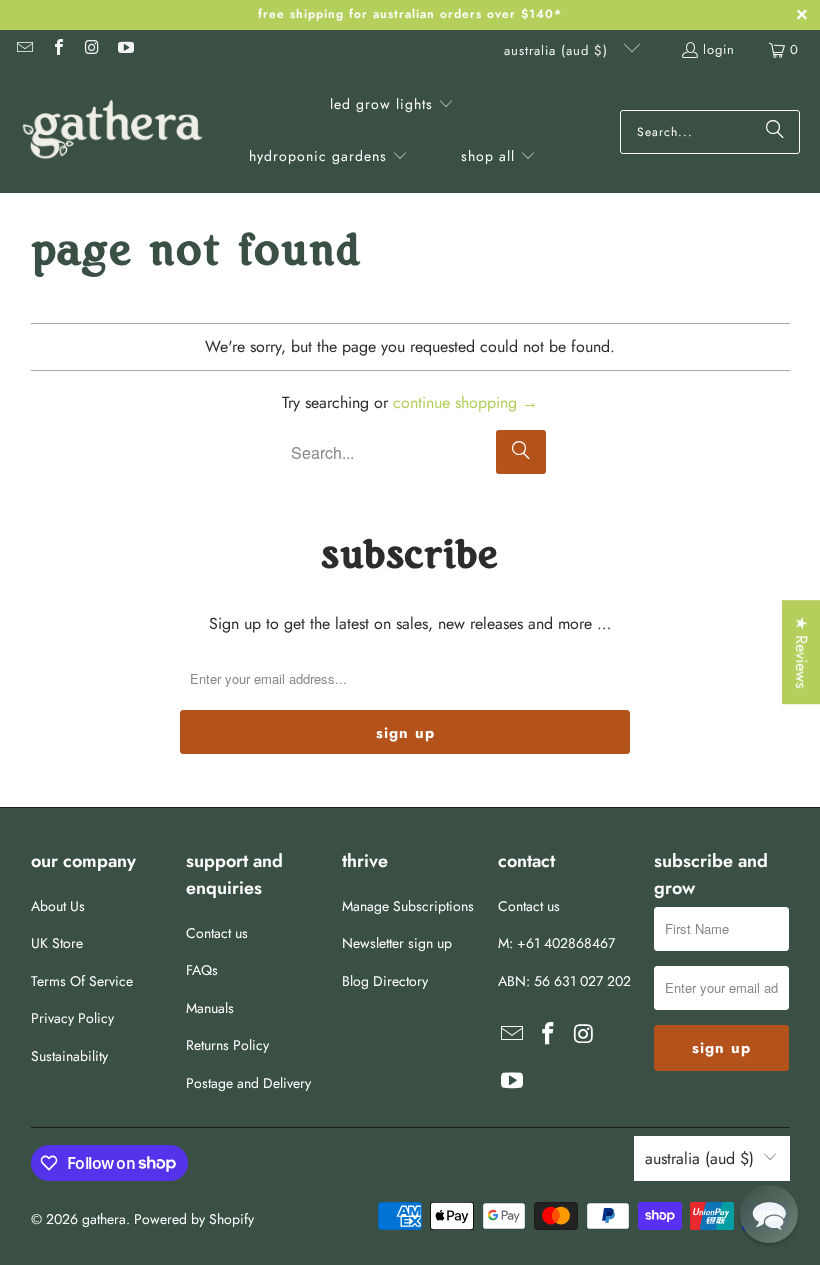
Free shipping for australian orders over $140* (410, 14)
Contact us (217, 933)
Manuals (210, 1008)
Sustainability (69, 1056)
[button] (392, 106)
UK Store (57, 943)
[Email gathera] (24, 49)
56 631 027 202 (582, 981)
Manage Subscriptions (408, 906)
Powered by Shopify (194, 1219)
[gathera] (112, 131)
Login (719, 49)
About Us (58, 906)
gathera (104, 1219)
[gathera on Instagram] (91, 49)
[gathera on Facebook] (57, 49)
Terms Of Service (82, 981)
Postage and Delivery (248, 1083)
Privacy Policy (72, 1018)
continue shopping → (465, 402)
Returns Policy (227, 1045)
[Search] (775, 132)
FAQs (202, 970)
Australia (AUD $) (558, 50)
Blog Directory (385, 981)
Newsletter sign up (397, 943)
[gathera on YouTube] (124, 49)
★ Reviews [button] (801, 652)
